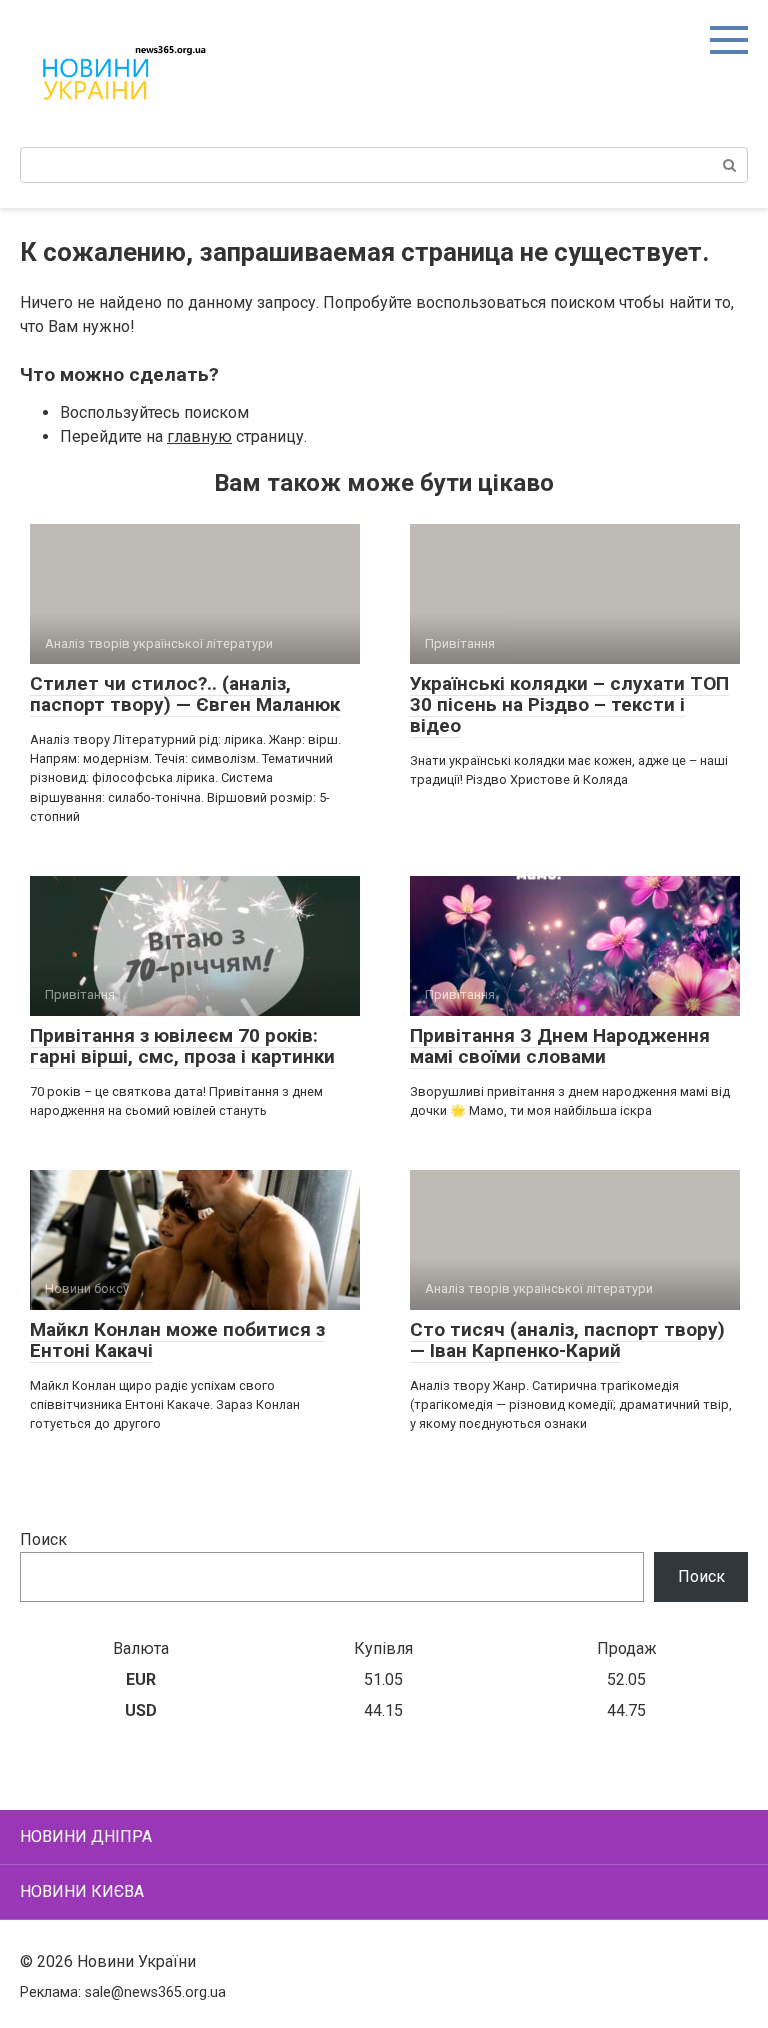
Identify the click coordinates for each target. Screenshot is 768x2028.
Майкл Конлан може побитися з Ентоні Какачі (177, 1340)
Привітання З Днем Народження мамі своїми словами (560, 1046)
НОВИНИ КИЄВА (82, 1891)
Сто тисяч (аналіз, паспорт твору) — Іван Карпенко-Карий (567, 1340)
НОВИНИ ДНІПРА (86, 1836)
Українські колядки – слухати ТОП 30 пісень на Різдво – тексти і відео (569, 704)
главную (199, 436)
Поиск (43, 1539)
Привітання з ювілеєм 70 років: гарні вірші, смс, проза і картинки (182, 1046)
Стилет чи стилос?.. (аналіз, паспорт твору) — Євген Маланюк (185, 694)
